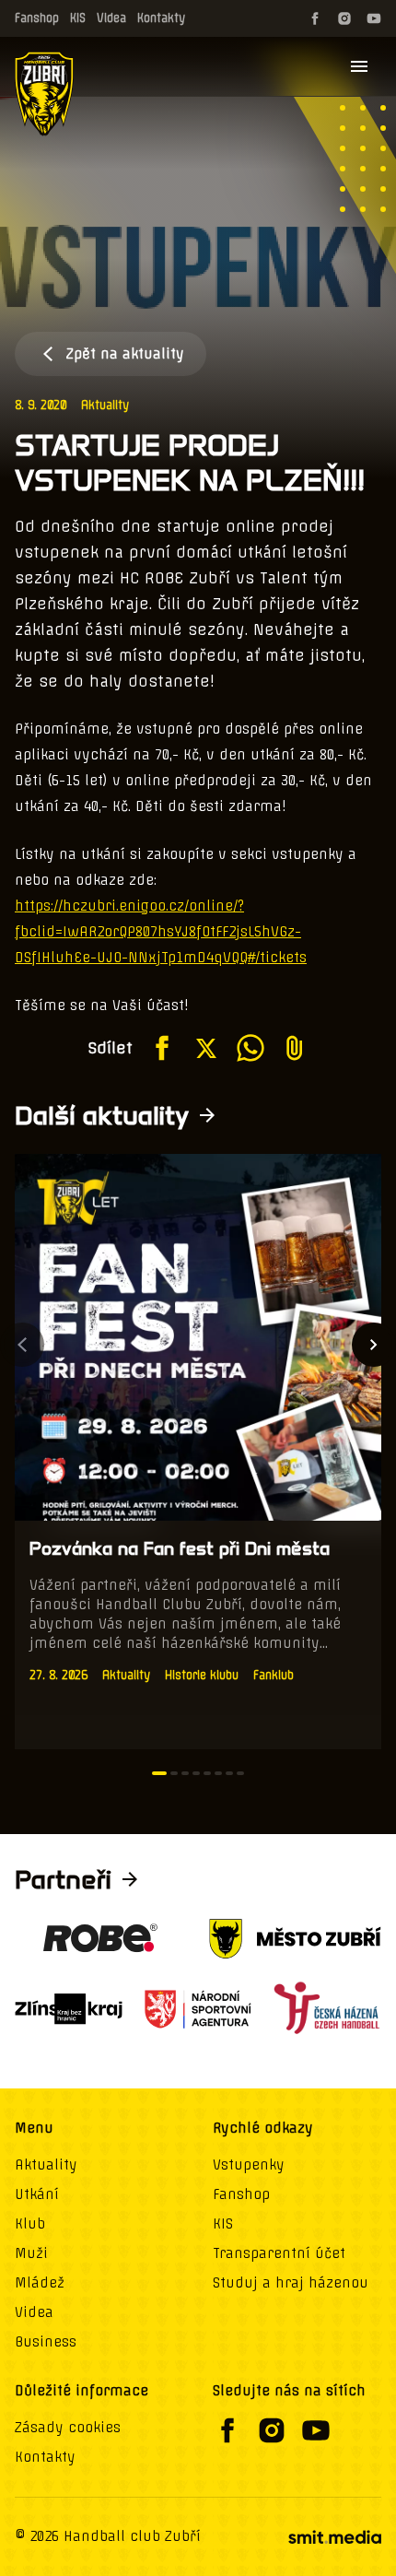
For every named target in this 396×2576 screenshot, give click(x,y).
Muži (31, 2253)
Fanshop (37, 18)
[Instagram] (344, 18)
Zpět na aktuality (125, 354)
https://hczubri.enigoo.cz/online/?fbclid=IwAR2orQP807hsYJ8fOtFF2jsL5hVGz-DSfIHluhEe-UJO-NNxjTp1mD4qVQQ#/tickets (161, 932)
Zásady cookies (68, 2428)
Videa (111, 18)
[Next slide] (374, 1345)
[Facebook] (315, 18)
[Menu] (359, 66)
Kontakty (161, 18)
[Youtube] (374, 18)
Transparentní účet (279, 2253)
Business (46, 2342)
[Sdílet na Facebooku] (162, 1048)
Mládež (40, 2283)
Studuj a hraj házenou (291, 2283)
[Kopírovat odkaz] (295, 1048)
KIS (78, 18)
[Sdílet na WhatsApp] (250, 1048)
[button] (159, 1773)
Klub (30, 2224)
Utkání (37, 2194)
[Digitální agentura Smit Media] (334, 2537)
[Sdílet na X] (206, 1048)
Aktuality (105, 405)
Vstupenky (249, 2165)
